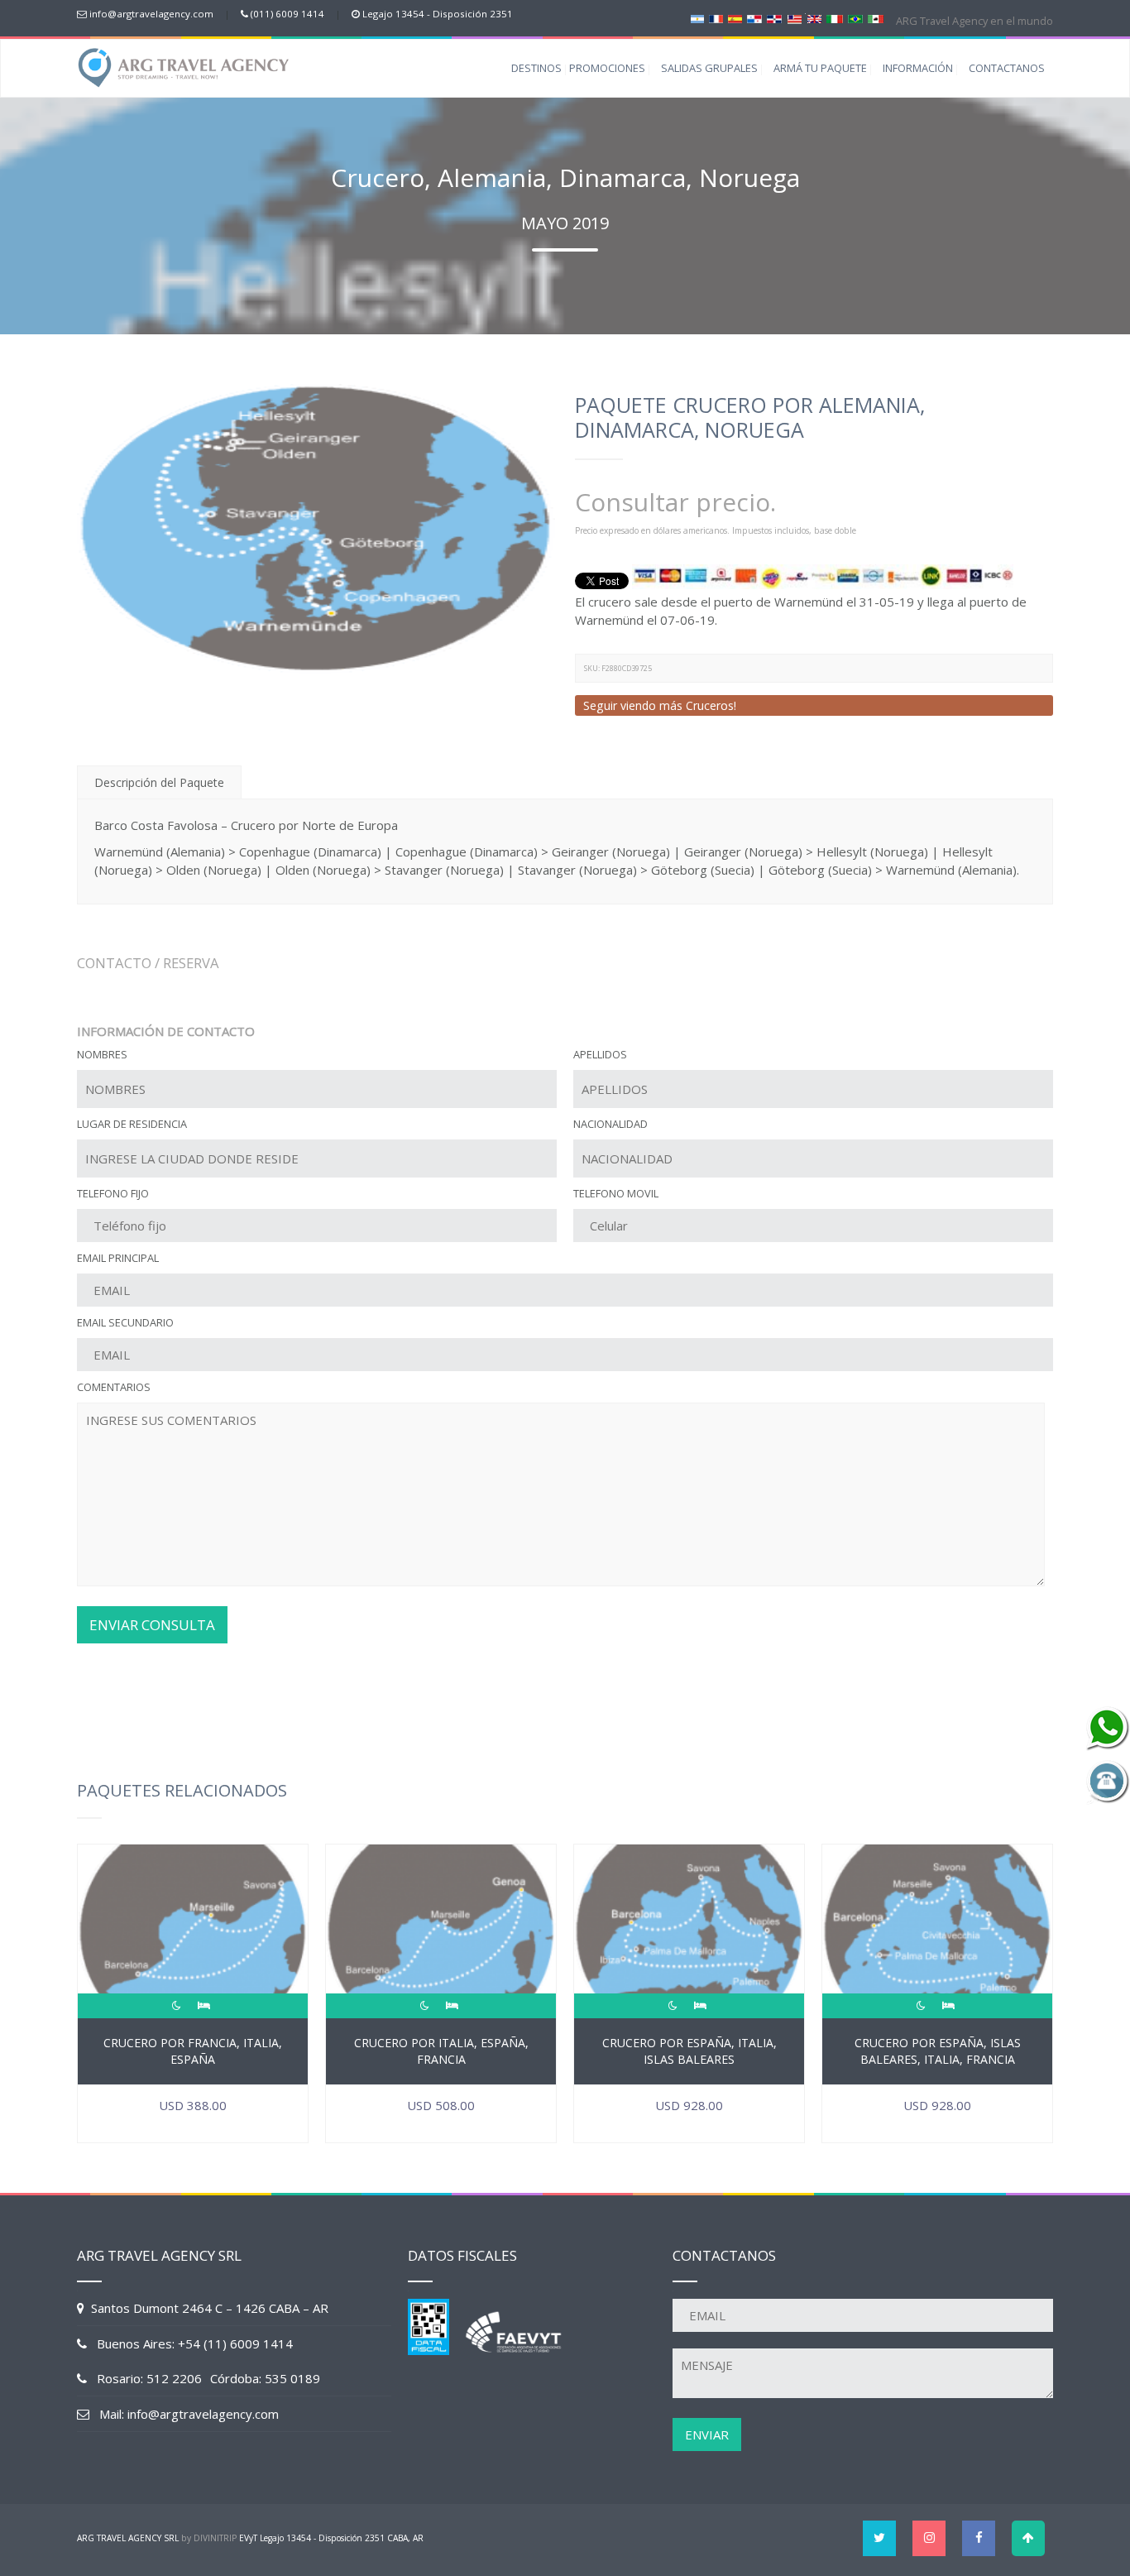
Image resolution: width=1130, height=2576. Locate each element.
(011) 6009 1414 (287, 14)
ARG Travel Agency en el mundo (973, 21)
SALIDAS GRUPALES (709, 68)
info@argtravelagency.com (151, 14)
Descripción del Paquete (159, 782)
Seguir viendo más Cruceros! (660, 705)
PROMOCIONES (607, 68)
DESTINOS (536, 68)
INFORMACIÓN (918, 68)
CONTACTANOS (1007, 68)
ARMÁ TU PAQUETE (820, 68)
